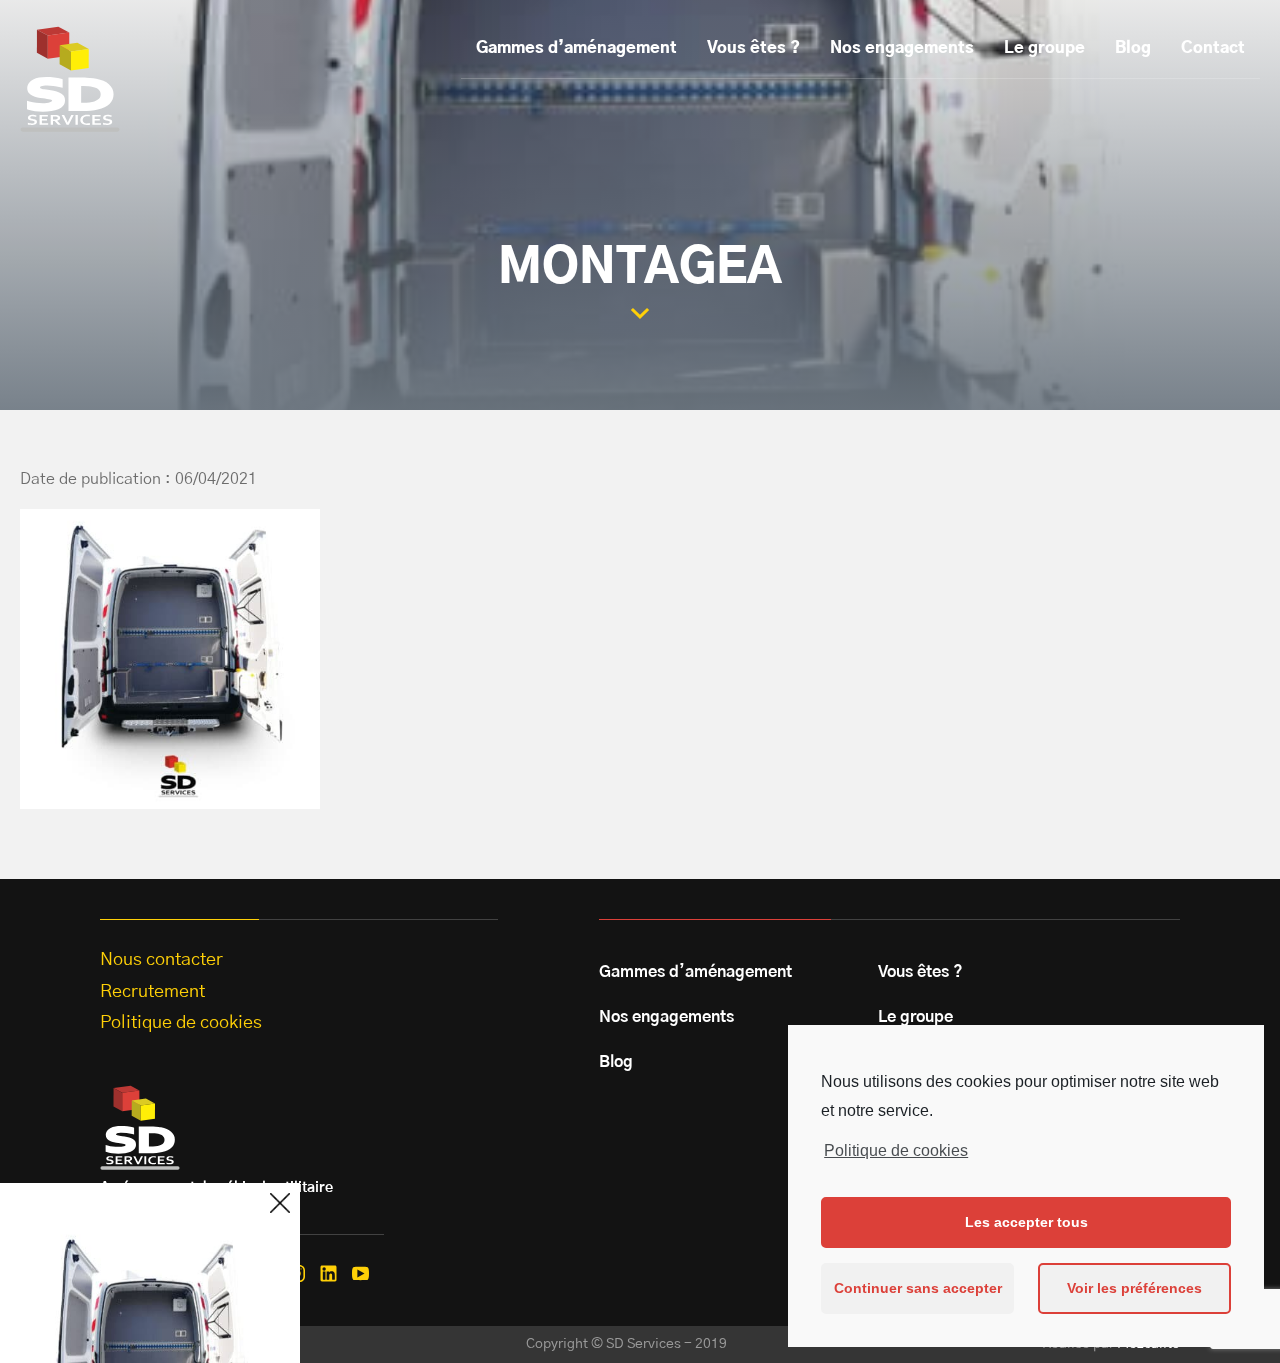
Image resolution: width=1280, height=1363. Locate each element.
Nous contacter (161, 960)
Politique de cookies (896, 1150)
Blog (1133, 48)
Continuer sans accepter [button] (918, 1288)
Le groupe (1044, 48)
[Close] (280, 1203)
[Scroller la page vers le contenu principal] (640, 313)
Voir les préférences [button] (1134, 1288)
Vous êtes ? (753, 48)
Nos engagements (902, 48)
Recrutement (152, 992)
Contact (1213, 48)
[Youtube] (360, 1273)
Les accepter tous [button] (1026, 1222)
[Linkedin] (328, 1273)
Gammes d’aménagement (576, 48)
